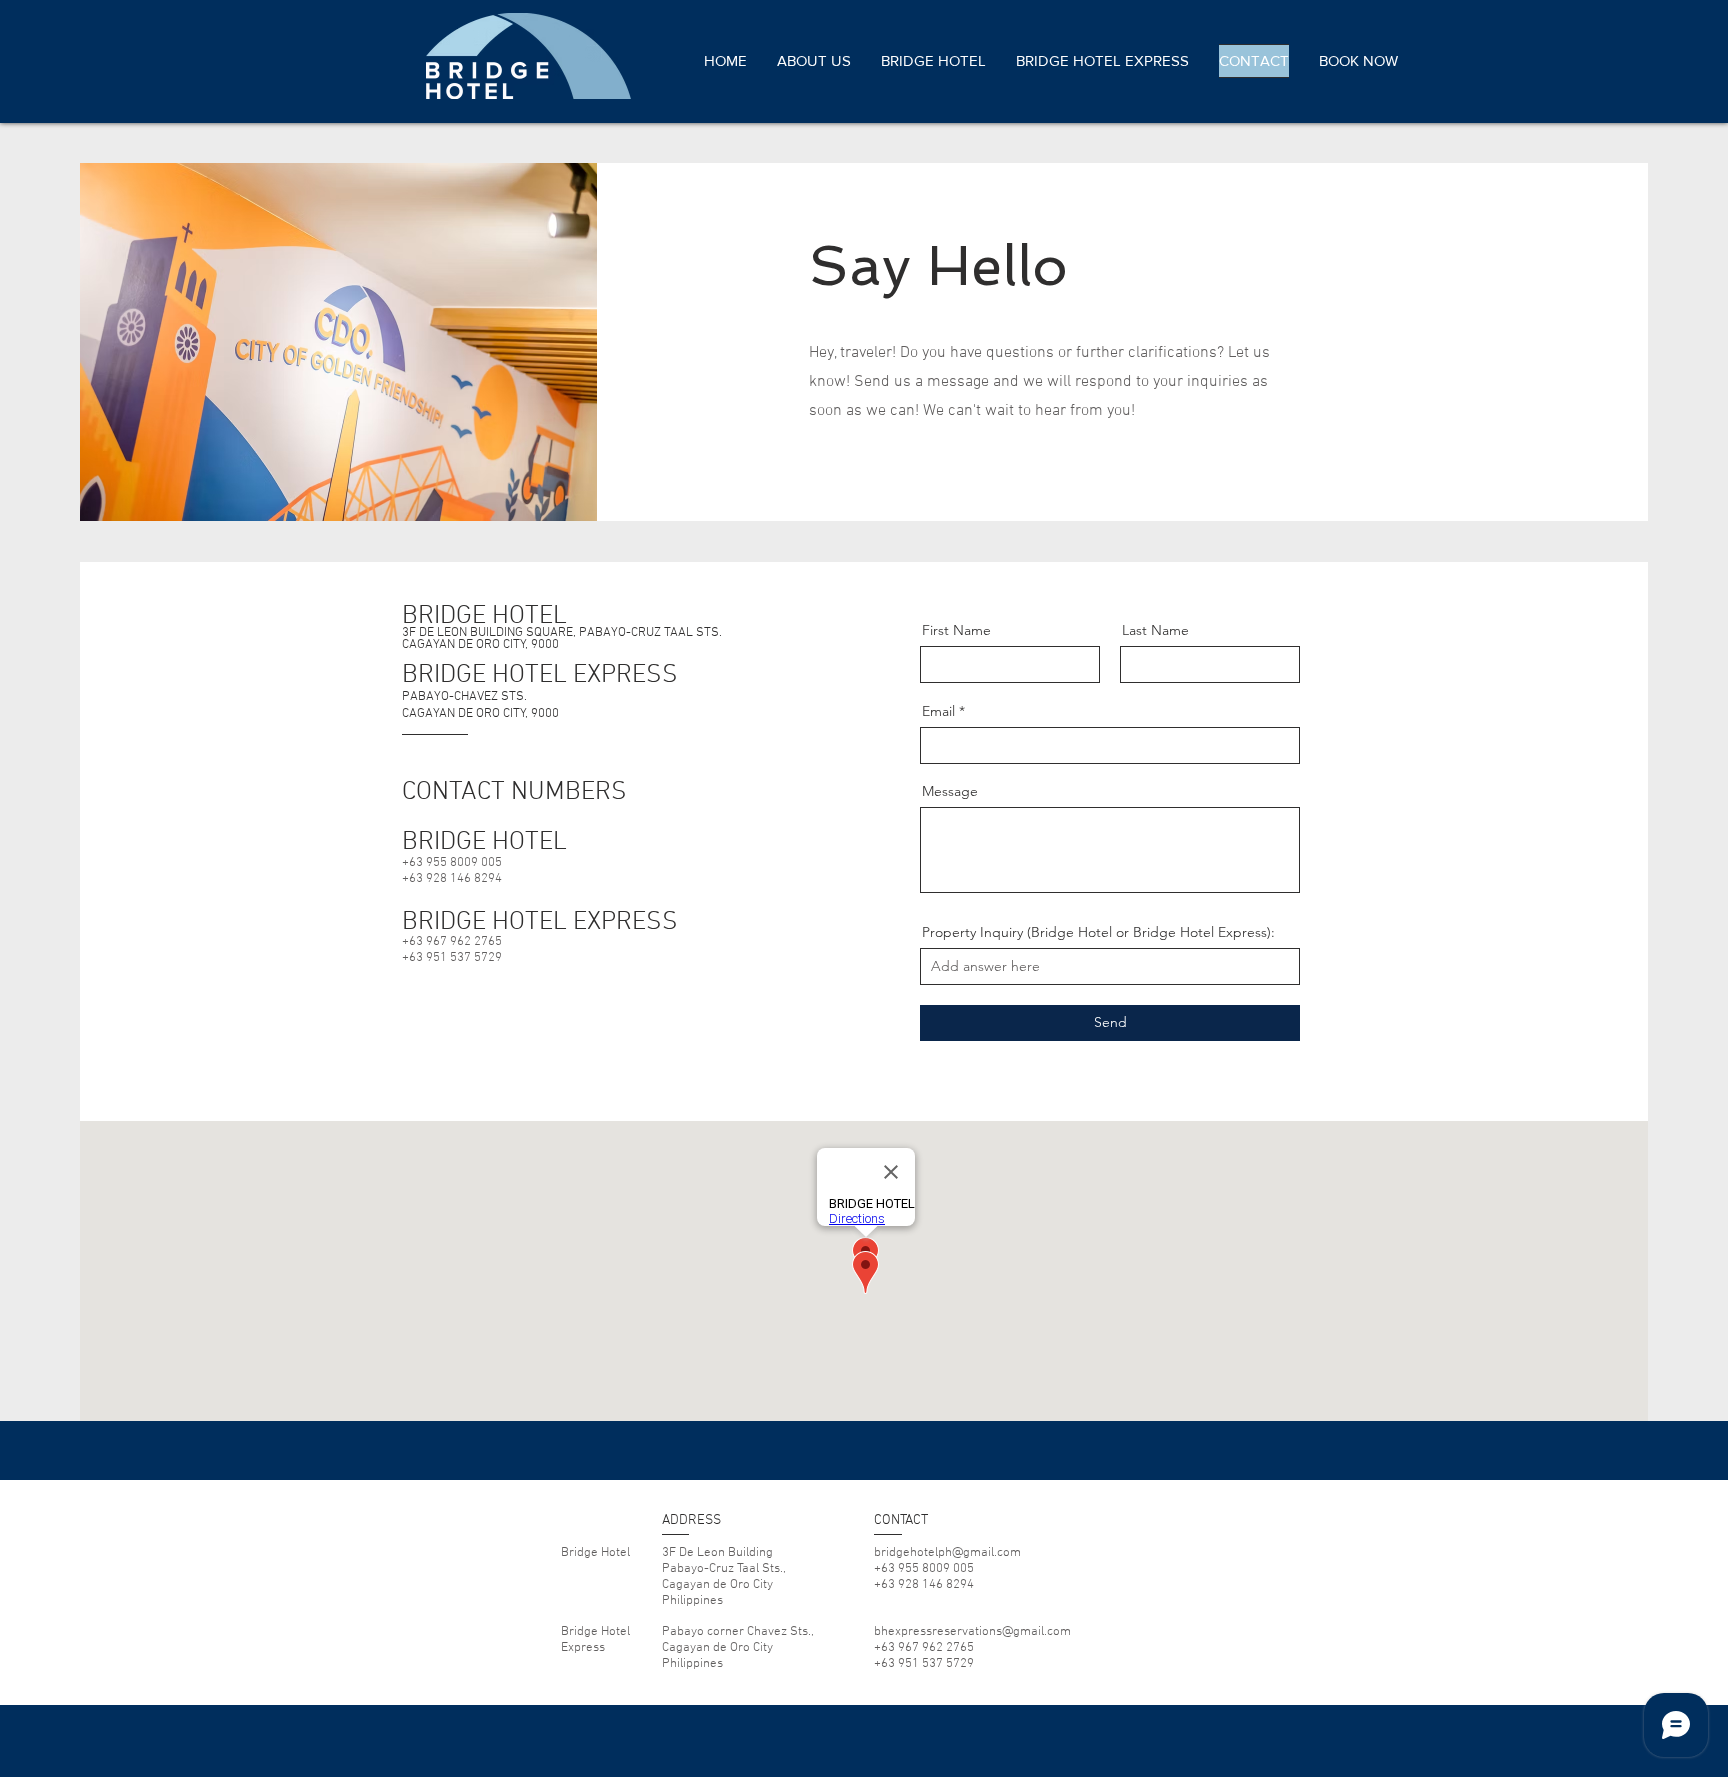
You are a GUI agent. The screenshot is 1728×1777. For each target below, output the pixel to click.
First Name (956, 630)
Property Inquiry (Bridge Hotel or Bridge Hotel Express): (1098, 932)
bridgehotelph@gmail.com (947, 1553)
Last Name (1155, 630)
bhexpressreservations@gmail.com (972, 1632)
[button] (1351, 61)
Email (938, 711)
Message (950, 791)
